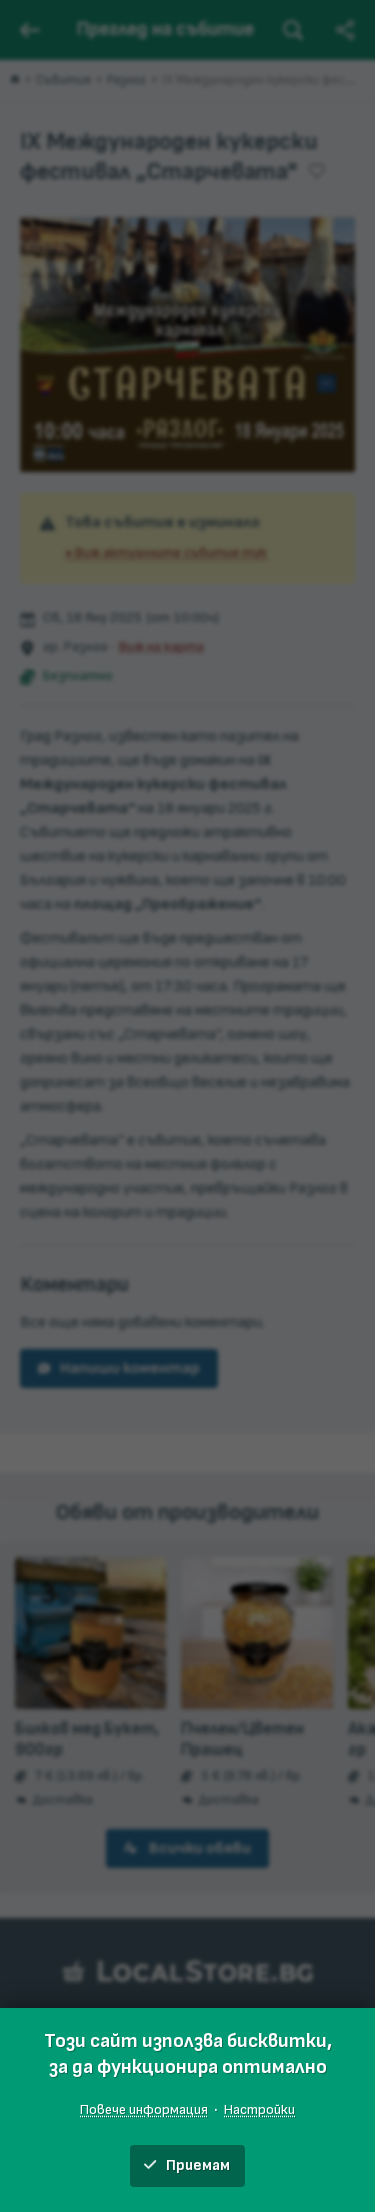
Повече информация (144, 2109)
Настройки (259, 2109)
